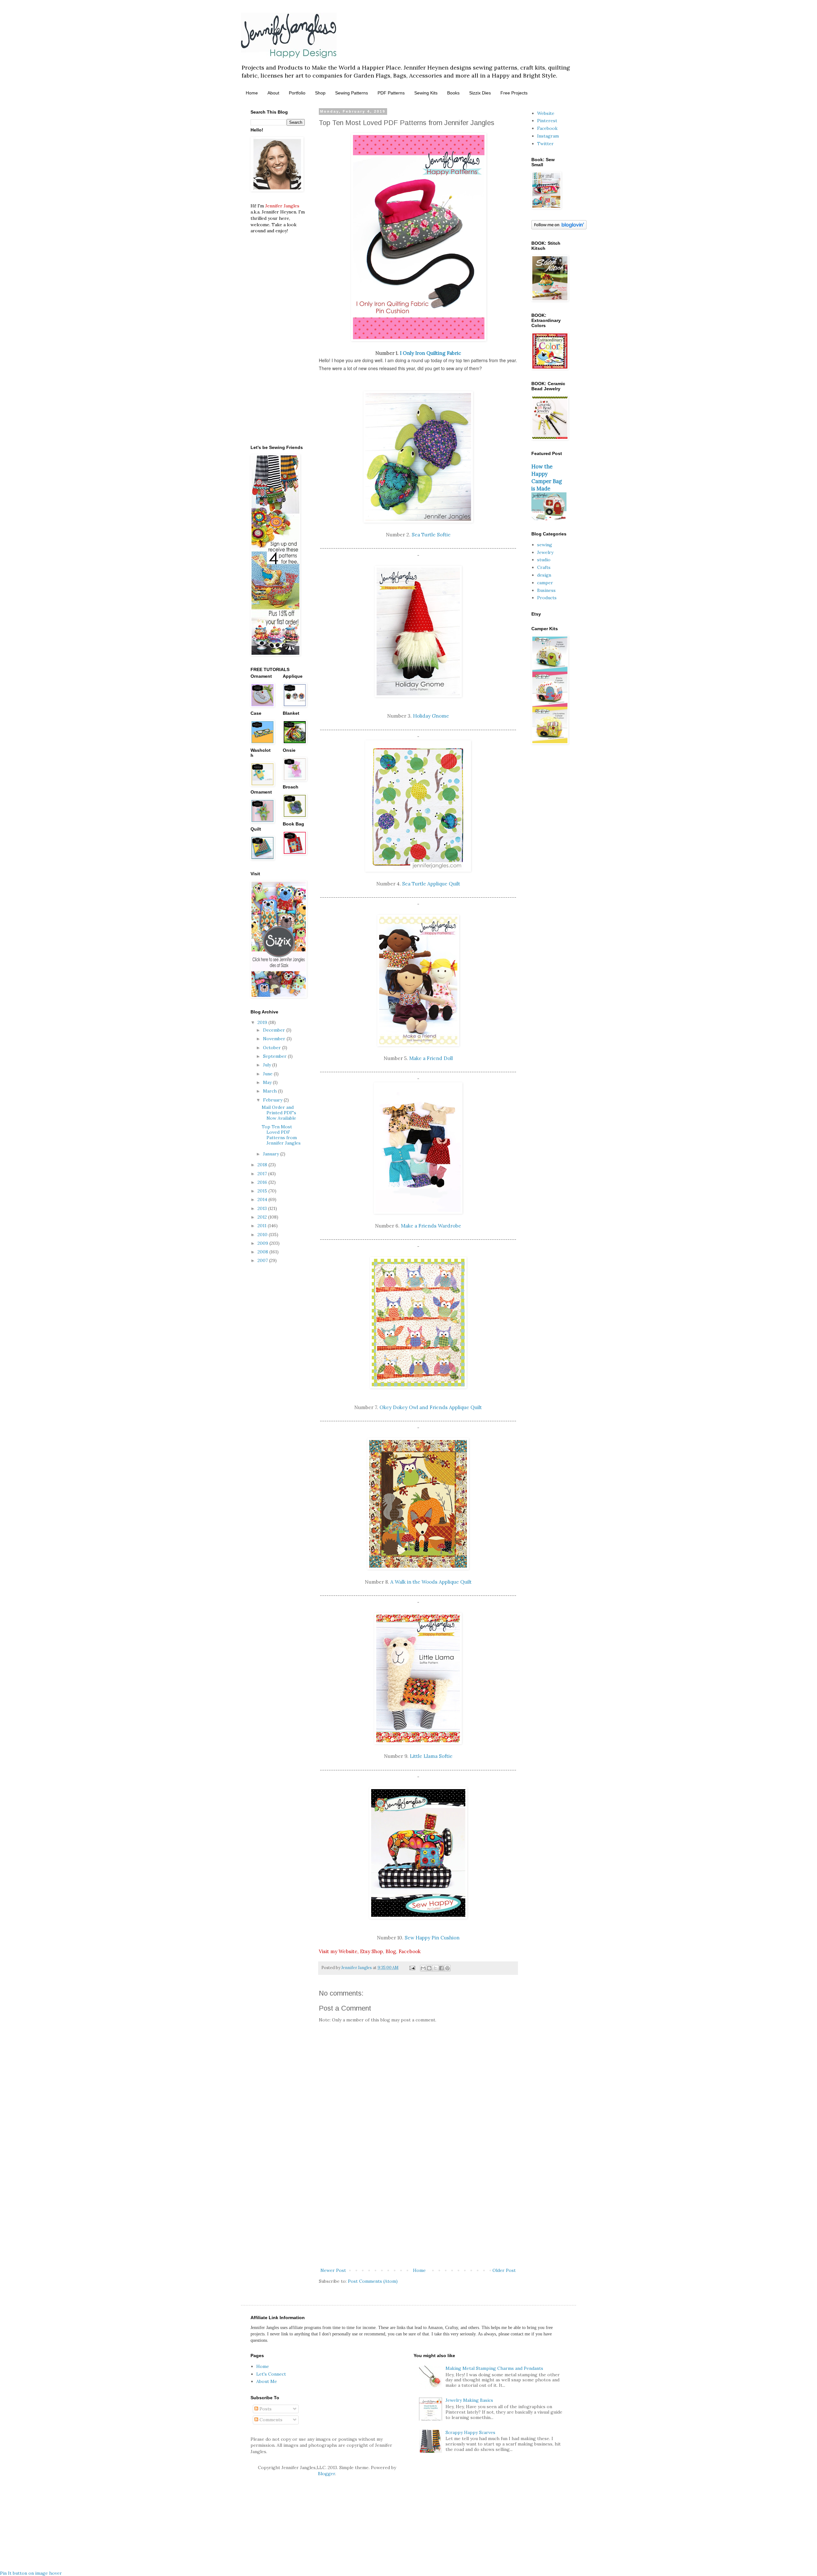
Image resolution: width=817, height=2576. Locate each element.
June (268, 1074)
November (275, 1039)
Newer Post (333, 2270)
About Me (267, 2381)
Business (546, 590)
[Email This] (423, 1968)
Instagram (548, 136)
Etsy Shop (371, 1951)
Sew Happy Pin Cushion (432, 1938)
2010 (263, 1235)
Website (546, 113)
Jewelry (545, 552)
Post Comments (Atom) (373, 2281)
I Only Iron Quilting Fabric (431, 353)
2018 (263, 1165)
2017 (263, 1174)
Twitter (545, 144)
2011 (263, 1226)
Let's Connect (271, 2374)
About (273, 93)
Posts (265, 2409)
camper (545, 583)
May (268, 1082)
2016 (263, 1182)
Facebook (410, 1951)
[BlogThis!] (429, 1968)
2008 (263, 1252)
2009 (263, 1243)
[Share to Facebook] (441, 1968)
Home (252, 93)
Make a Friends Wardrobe (431, 1226)
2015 (263, 1191)
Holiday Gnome (431, 716)
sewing (545, 545)
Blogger (326, 2474)
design (544, 575)
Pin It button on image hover (31, 2573)
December (275, 1030)
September (275, 1056)
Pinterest (547, 121)
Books (453, 93)
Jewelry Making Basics (469, 2400)
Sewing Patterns (352, 93)
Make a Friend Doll (431, 1058)
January (272, 1154)
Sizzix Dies (480, 93)
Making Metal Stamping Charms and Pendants (494, 2368)
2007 (263, 1260)
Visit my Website (338, 1951)
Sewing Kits (426, 93)
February (273, 1100)
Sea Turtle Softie (431, 535)
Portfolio (297, 93)
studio (544, 560)
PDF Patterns (391, 93)
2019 (263, 1022)
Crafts (544, 567)
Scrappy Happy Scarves (470, 2432)
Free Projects (514, 93)
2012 (263, 1217)
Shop (320, 93)
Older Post (504, 2270)
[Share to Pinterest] (447, 1968)
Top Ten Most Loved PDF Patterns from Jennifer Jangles (281, 1135)
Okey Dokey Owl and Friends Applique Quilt (431, 1407)
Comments (270, 2420)
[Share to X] (435, 1968)
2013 (263, 1208)
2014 (263, 1199)
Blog (391, 1951)
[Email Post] (412, 1967)
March (270, 1091)
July (268, 1065)
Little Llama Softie (431, 1756)
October (273, 1048)
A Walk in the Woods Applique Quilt (431, 1582)
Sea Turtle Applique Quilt (431, 884)
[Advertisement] (418, 2214)
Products (547, 598)
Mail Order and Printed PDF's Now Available (279, 1113)
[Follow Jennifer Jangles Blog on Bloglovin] (559, 228)
